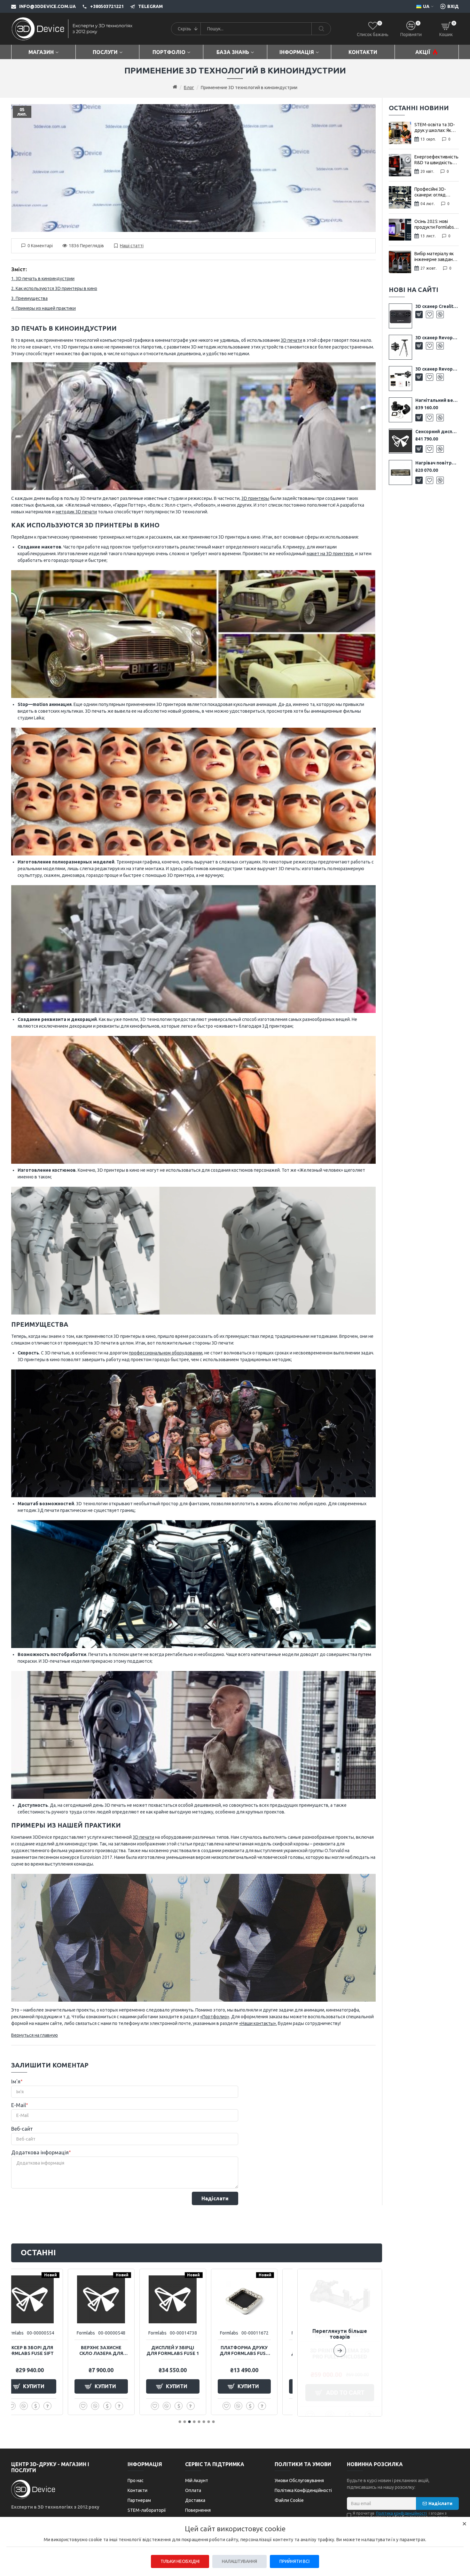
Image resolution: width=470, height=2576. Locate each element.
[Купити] (419, 314)
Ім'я (16, 2082)
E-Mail (19, 2105)
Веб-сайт (22, 2129)
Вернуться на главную (35, 2035)
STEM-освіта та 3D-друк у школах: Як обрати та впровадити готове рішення (435, 128)
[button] (340, 2343)
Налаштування (239, 2561)
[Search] (321, 29)
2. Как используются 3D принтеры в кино (54, 288)
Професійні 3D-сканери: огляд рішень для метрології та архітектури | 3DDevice (430, 192)
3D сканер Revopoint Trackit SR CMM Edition (437, 369)
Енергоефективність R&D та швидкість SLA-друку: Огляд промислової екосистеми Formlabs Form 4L (436, 160)
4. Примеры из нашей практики (43, 308)
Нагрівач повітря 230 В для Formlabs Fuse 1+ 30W (437, 463)
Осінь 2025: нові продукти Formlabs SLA (434, 224)
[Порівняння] (440, 314)
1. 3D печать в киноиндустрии (43, 279)
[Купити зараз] (62, 2406)
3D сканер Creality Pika (437, 306)
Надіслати (215, 2198)
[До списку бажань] (430, 314)
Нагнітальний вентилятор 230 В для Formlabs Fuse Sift (437, 400)
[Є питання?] (74, 2406)
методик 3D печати (76, 512)
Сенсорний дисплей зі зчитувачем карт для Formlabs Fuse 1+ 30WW (437, 432)
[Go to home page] (175, 87)
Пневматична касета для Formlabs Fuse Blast (56, 2351)
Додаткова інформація (40, 2153)
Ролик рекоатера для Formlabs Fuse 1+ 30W (199, 2351)
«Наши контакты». (258, 2023)
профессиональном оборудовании (166, 1353)
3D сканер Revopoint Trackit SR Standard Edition (437, 338)
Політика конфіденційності (401, 2513)
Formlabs (41, 2333)
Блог (189, 88)
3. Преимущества (29, 298)
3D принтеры (255, 498)
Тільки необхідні (180, 2561)
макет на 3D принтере (330, 554)
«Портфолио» (215, 2017)
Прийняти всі (294, 2561)
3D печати (291, 340)
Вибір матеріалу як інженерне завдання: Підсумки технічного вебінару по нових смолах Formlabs (436, 257)
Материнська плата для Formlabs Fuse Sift (270, 2351)
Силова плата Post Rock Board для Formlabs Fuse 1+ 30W (127, 2351)
